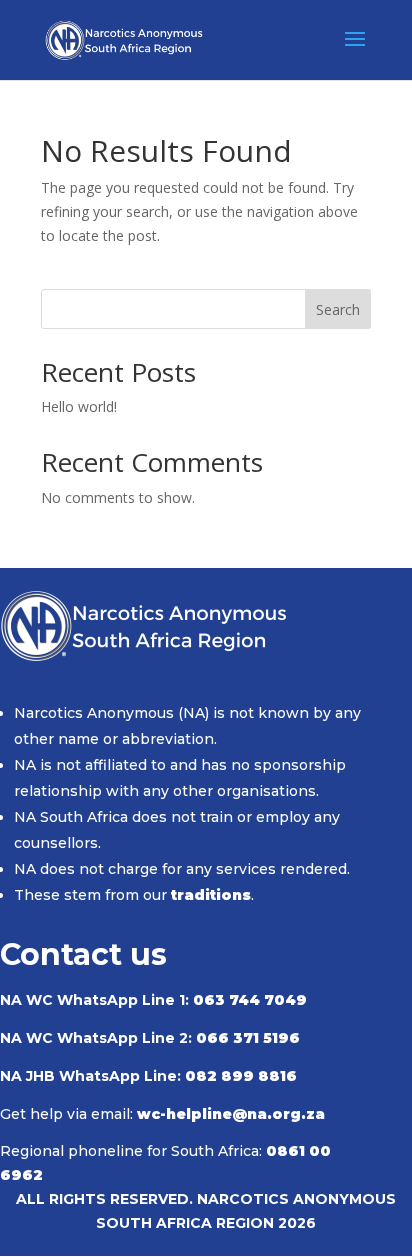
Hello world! (79, 406)
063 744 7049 (250, 1000)
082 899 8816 (241, 1076)
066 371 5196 (248, 1038)
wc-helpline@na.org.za (231, 1114)
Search (338, 309)
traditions (211, 895)
